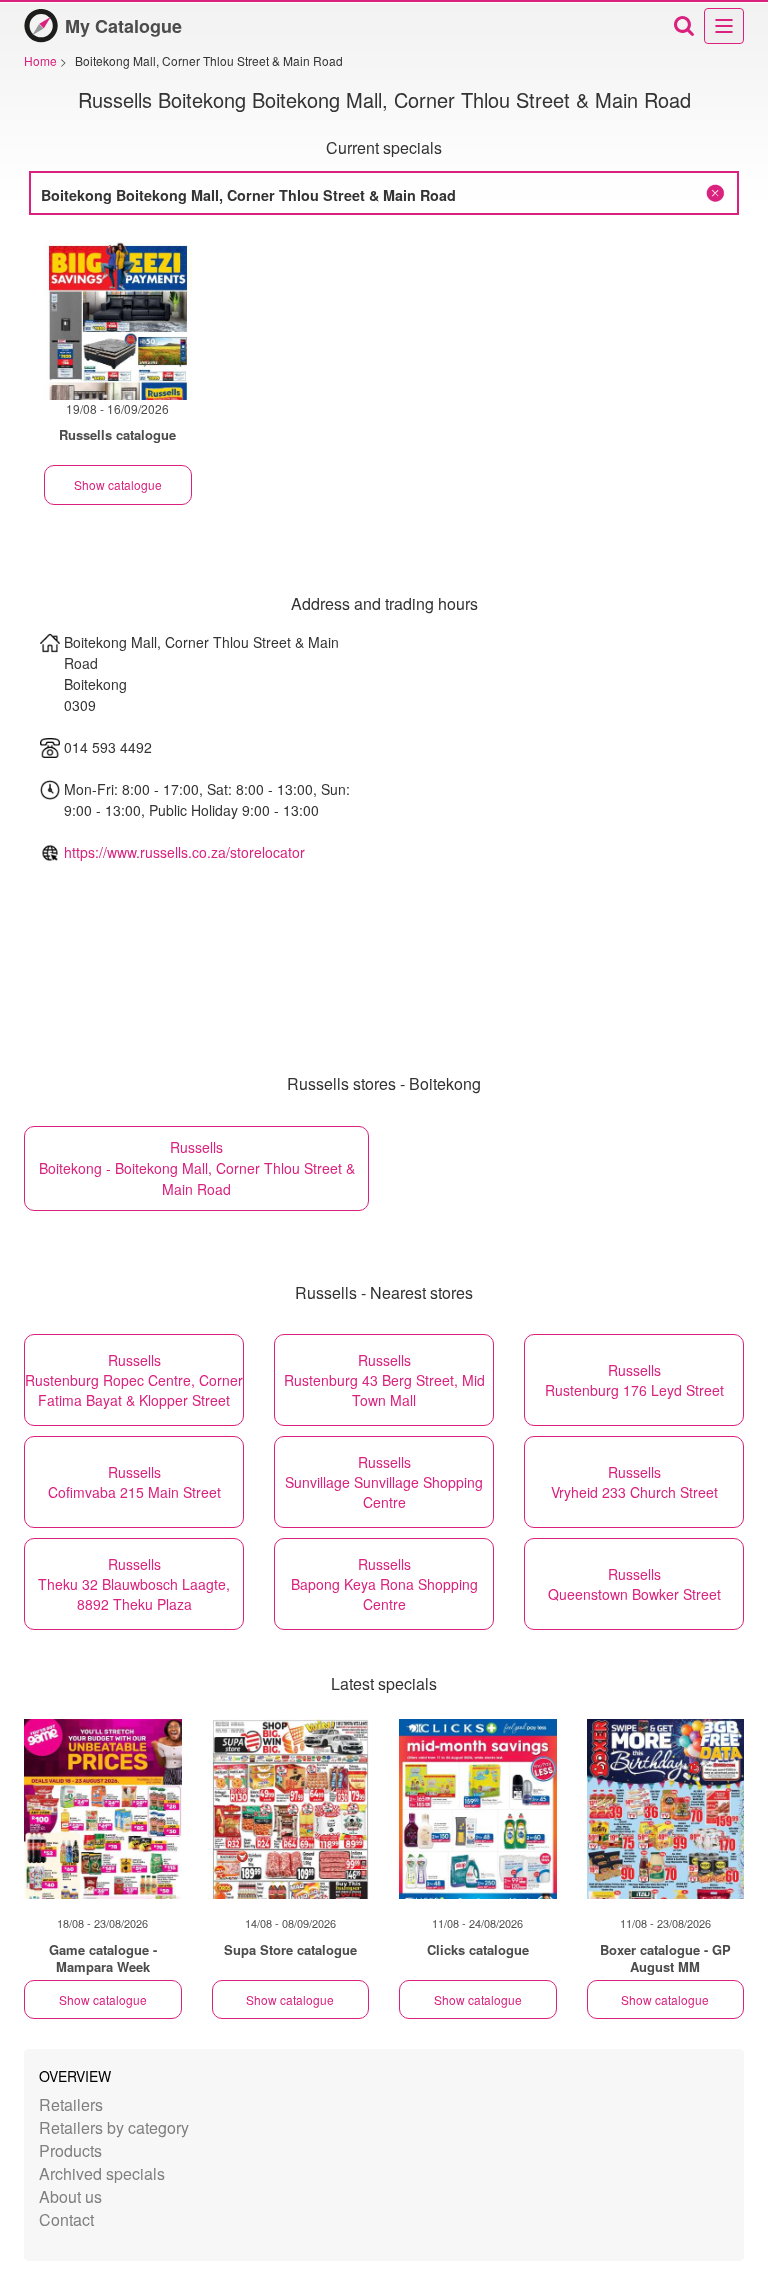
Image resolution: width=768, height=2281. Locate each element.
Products (70, 2150)
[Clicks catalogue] (478, 1809)
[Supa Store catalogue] (291, 1809)
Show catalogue (118, 484)
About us (70, 2196)
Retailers (71, 2104)
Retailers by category (114, 2127)
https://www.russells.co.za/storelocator (184, 852)
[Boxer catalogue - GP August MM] (666, 1809)
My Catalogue (123, 26)
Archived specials (102, 2173)
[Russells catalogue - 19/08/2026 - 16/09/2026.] (118, 317)
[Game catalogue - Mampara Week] (103, 1809)
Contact (66, 2219)
